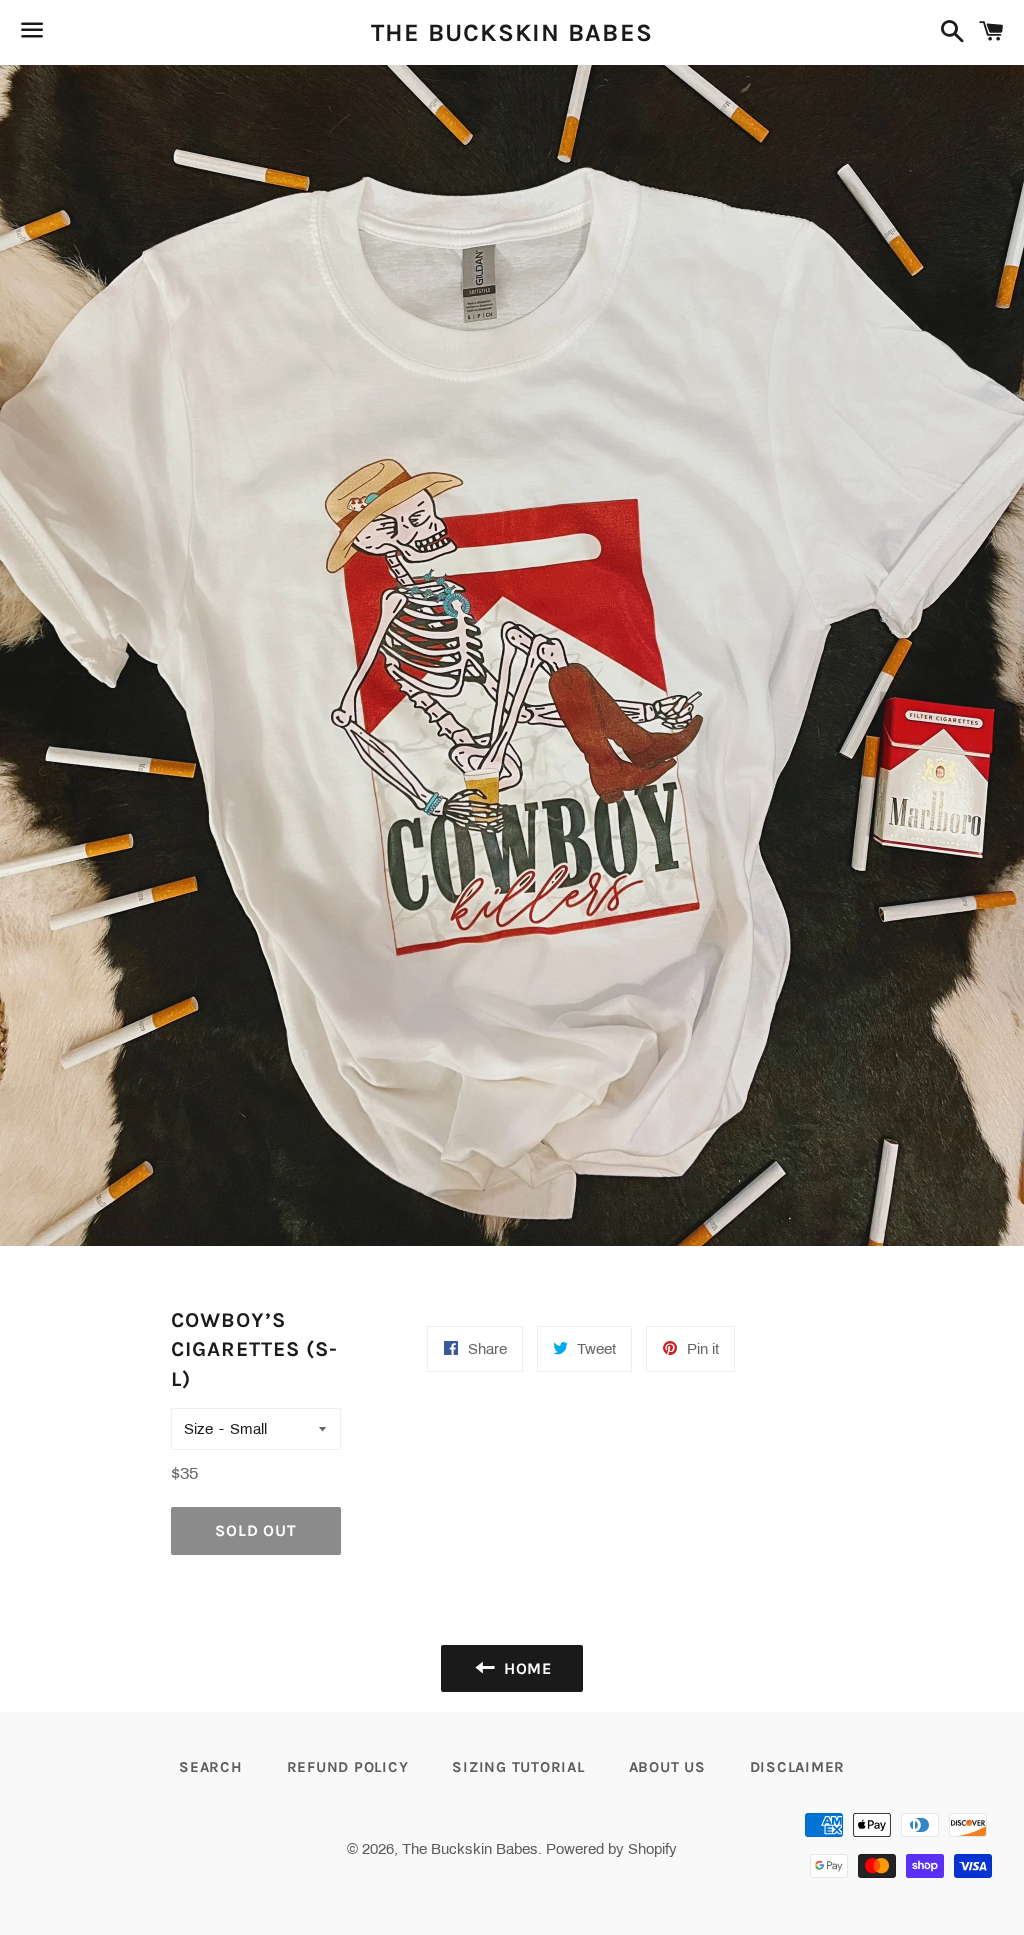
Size (198, 1429)
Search (211, 1767)
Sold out (255, 1530)
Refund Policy (348, 1767)
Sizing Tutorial (518, 1767)
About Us (667, 1767)
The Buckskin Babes (512, 32)
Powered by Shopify (611, 1849)
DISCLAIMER (798, 1767)
